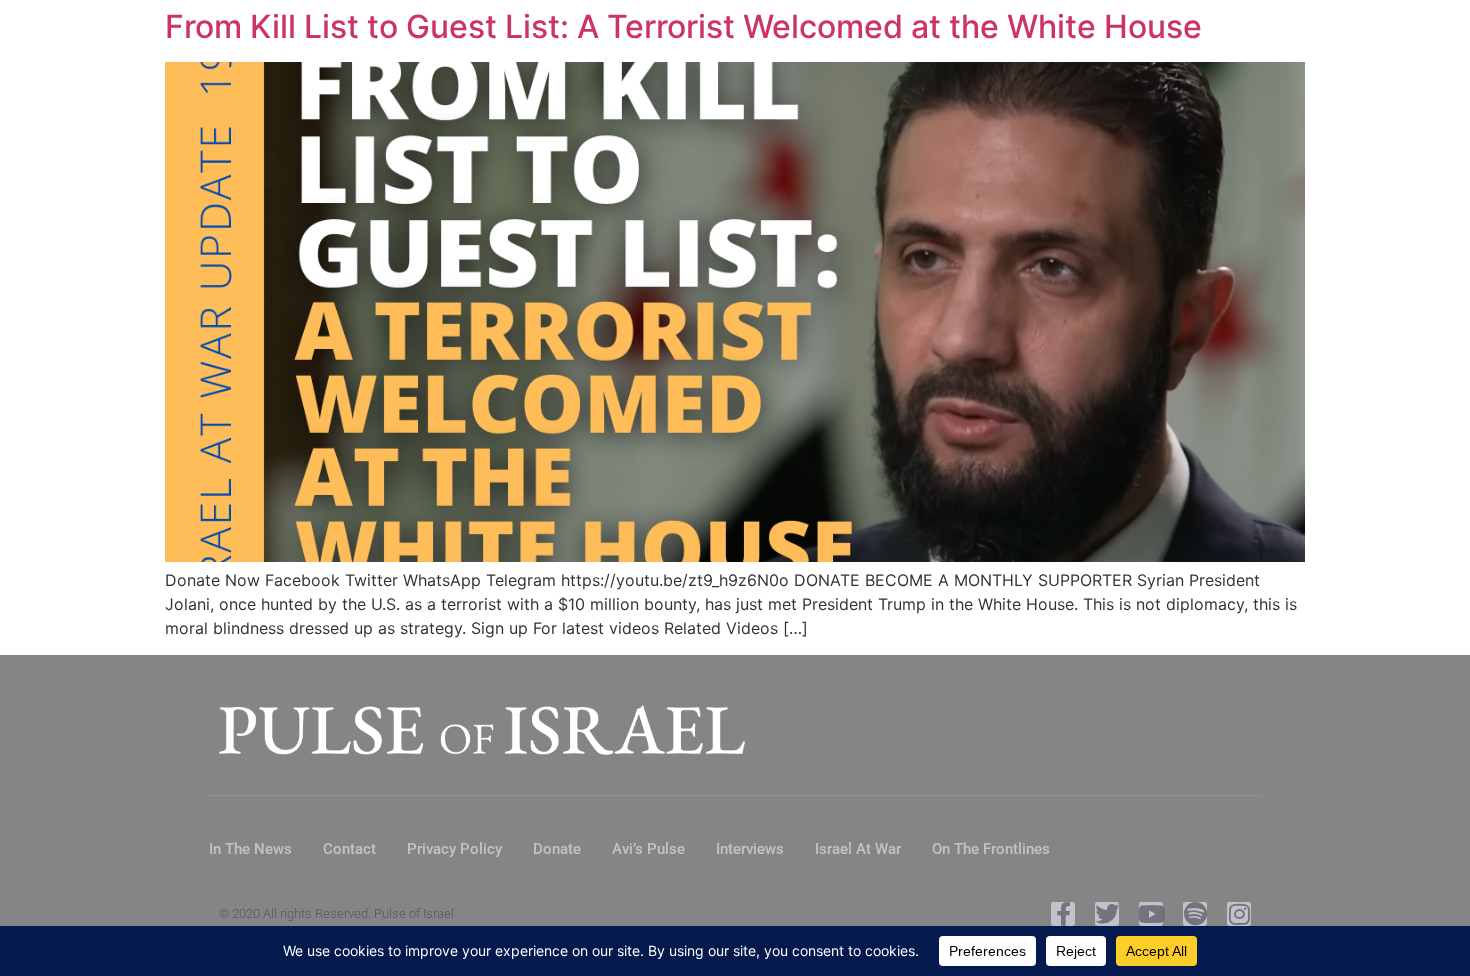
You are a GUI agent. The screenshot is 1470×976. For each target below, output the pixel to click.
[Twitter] (1107, 914)
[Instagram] (1239, 914)
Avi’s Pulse (648, 849)
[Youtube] (1151, 914)
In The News (250, 849)
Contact (349, 849)
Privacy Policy (454, 849)
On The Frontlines (991, 849)
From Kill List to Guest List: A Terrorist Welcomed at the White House (683, 26)
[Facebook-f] (1063, 914)
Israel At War (858, 849)
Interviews (750, 849)
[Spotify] (1195, 914)
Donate (557, 849)
